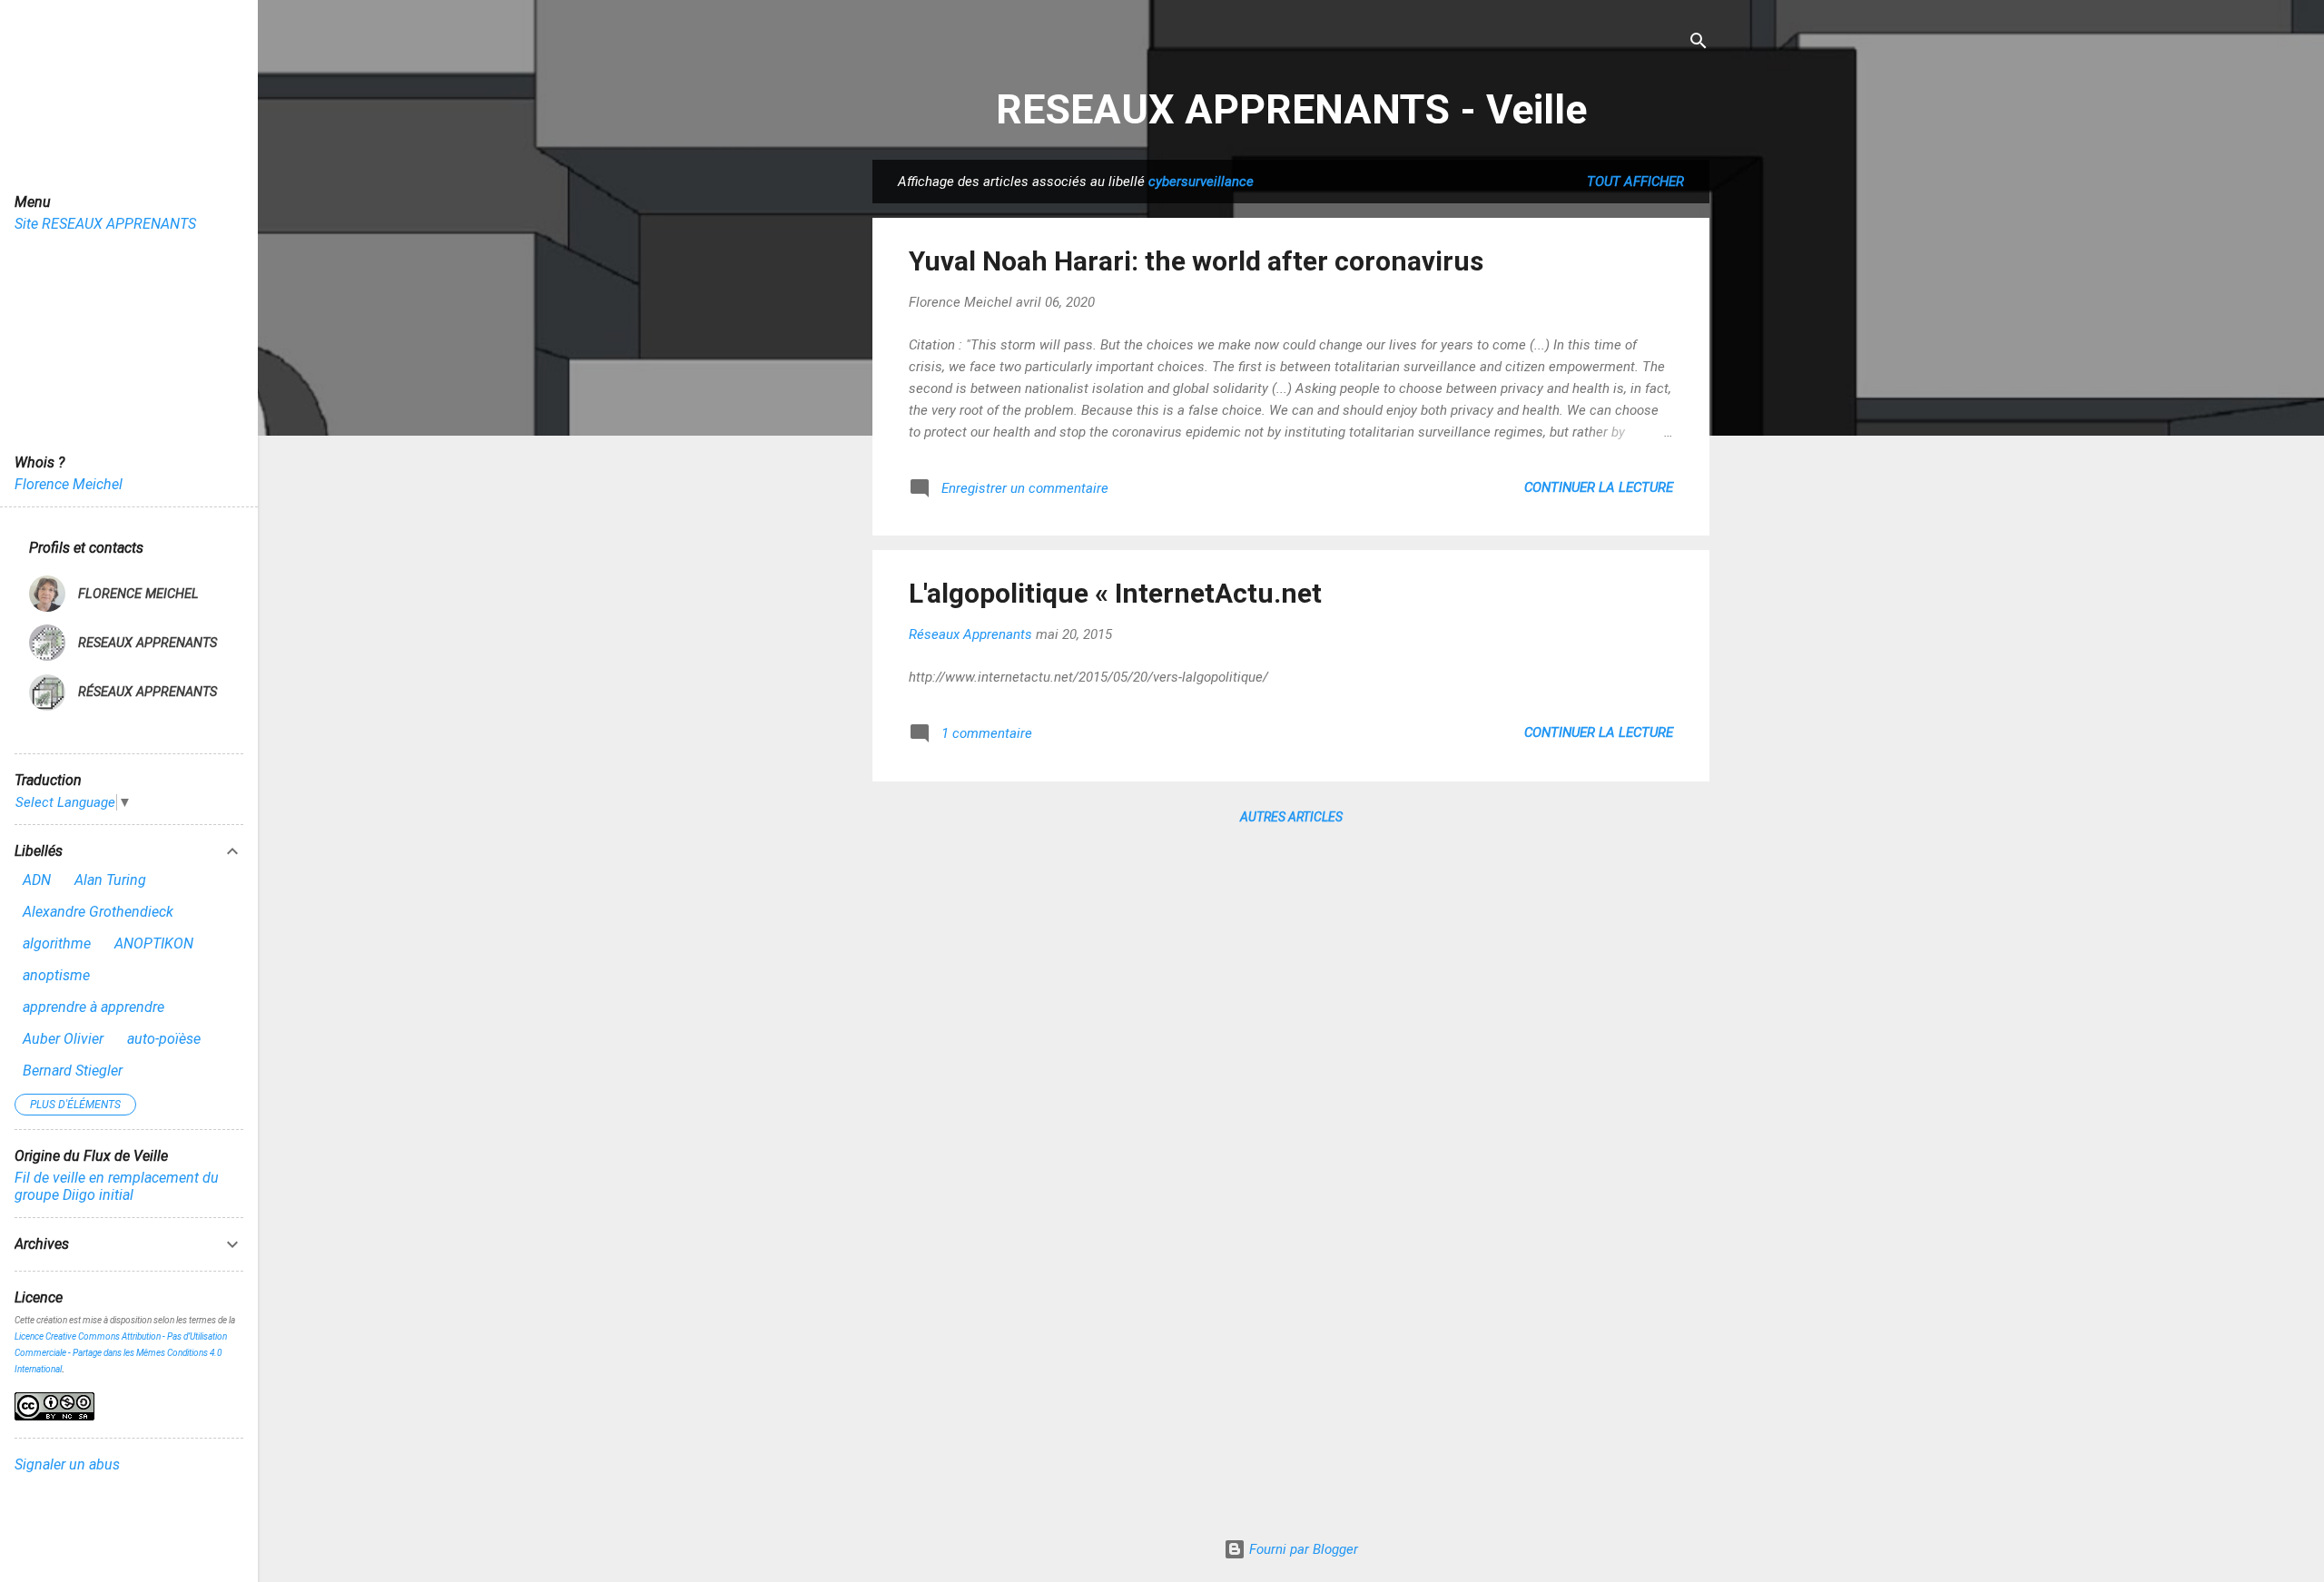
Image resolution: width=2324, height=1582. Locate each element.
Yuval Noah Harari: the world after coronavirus (1196, 261)
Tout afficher (1635, 182)
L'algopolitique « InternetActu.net (1115, 593)
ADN (37, 880)
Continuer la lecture (1599, 487)
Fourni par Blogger (1302, 1549)
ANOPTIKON (154, 943)
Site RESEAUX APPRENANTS (105, 224)
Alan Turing (110, 880)
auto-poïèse (164, 1039)
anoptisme (56, 975)
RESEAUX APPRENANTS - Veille (1291, 109)
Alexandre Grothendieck (98, 912)
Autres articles (1291, 817)
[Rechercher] (1699, 42)
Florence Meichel (69, 484)
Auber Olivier (63, 1039)
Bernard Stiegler (73, 1071)
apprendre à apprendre (94, 1007)
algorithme (57, 943)
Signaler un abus (67, 1464)
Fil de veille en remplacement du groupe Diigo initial (117, 1186)
